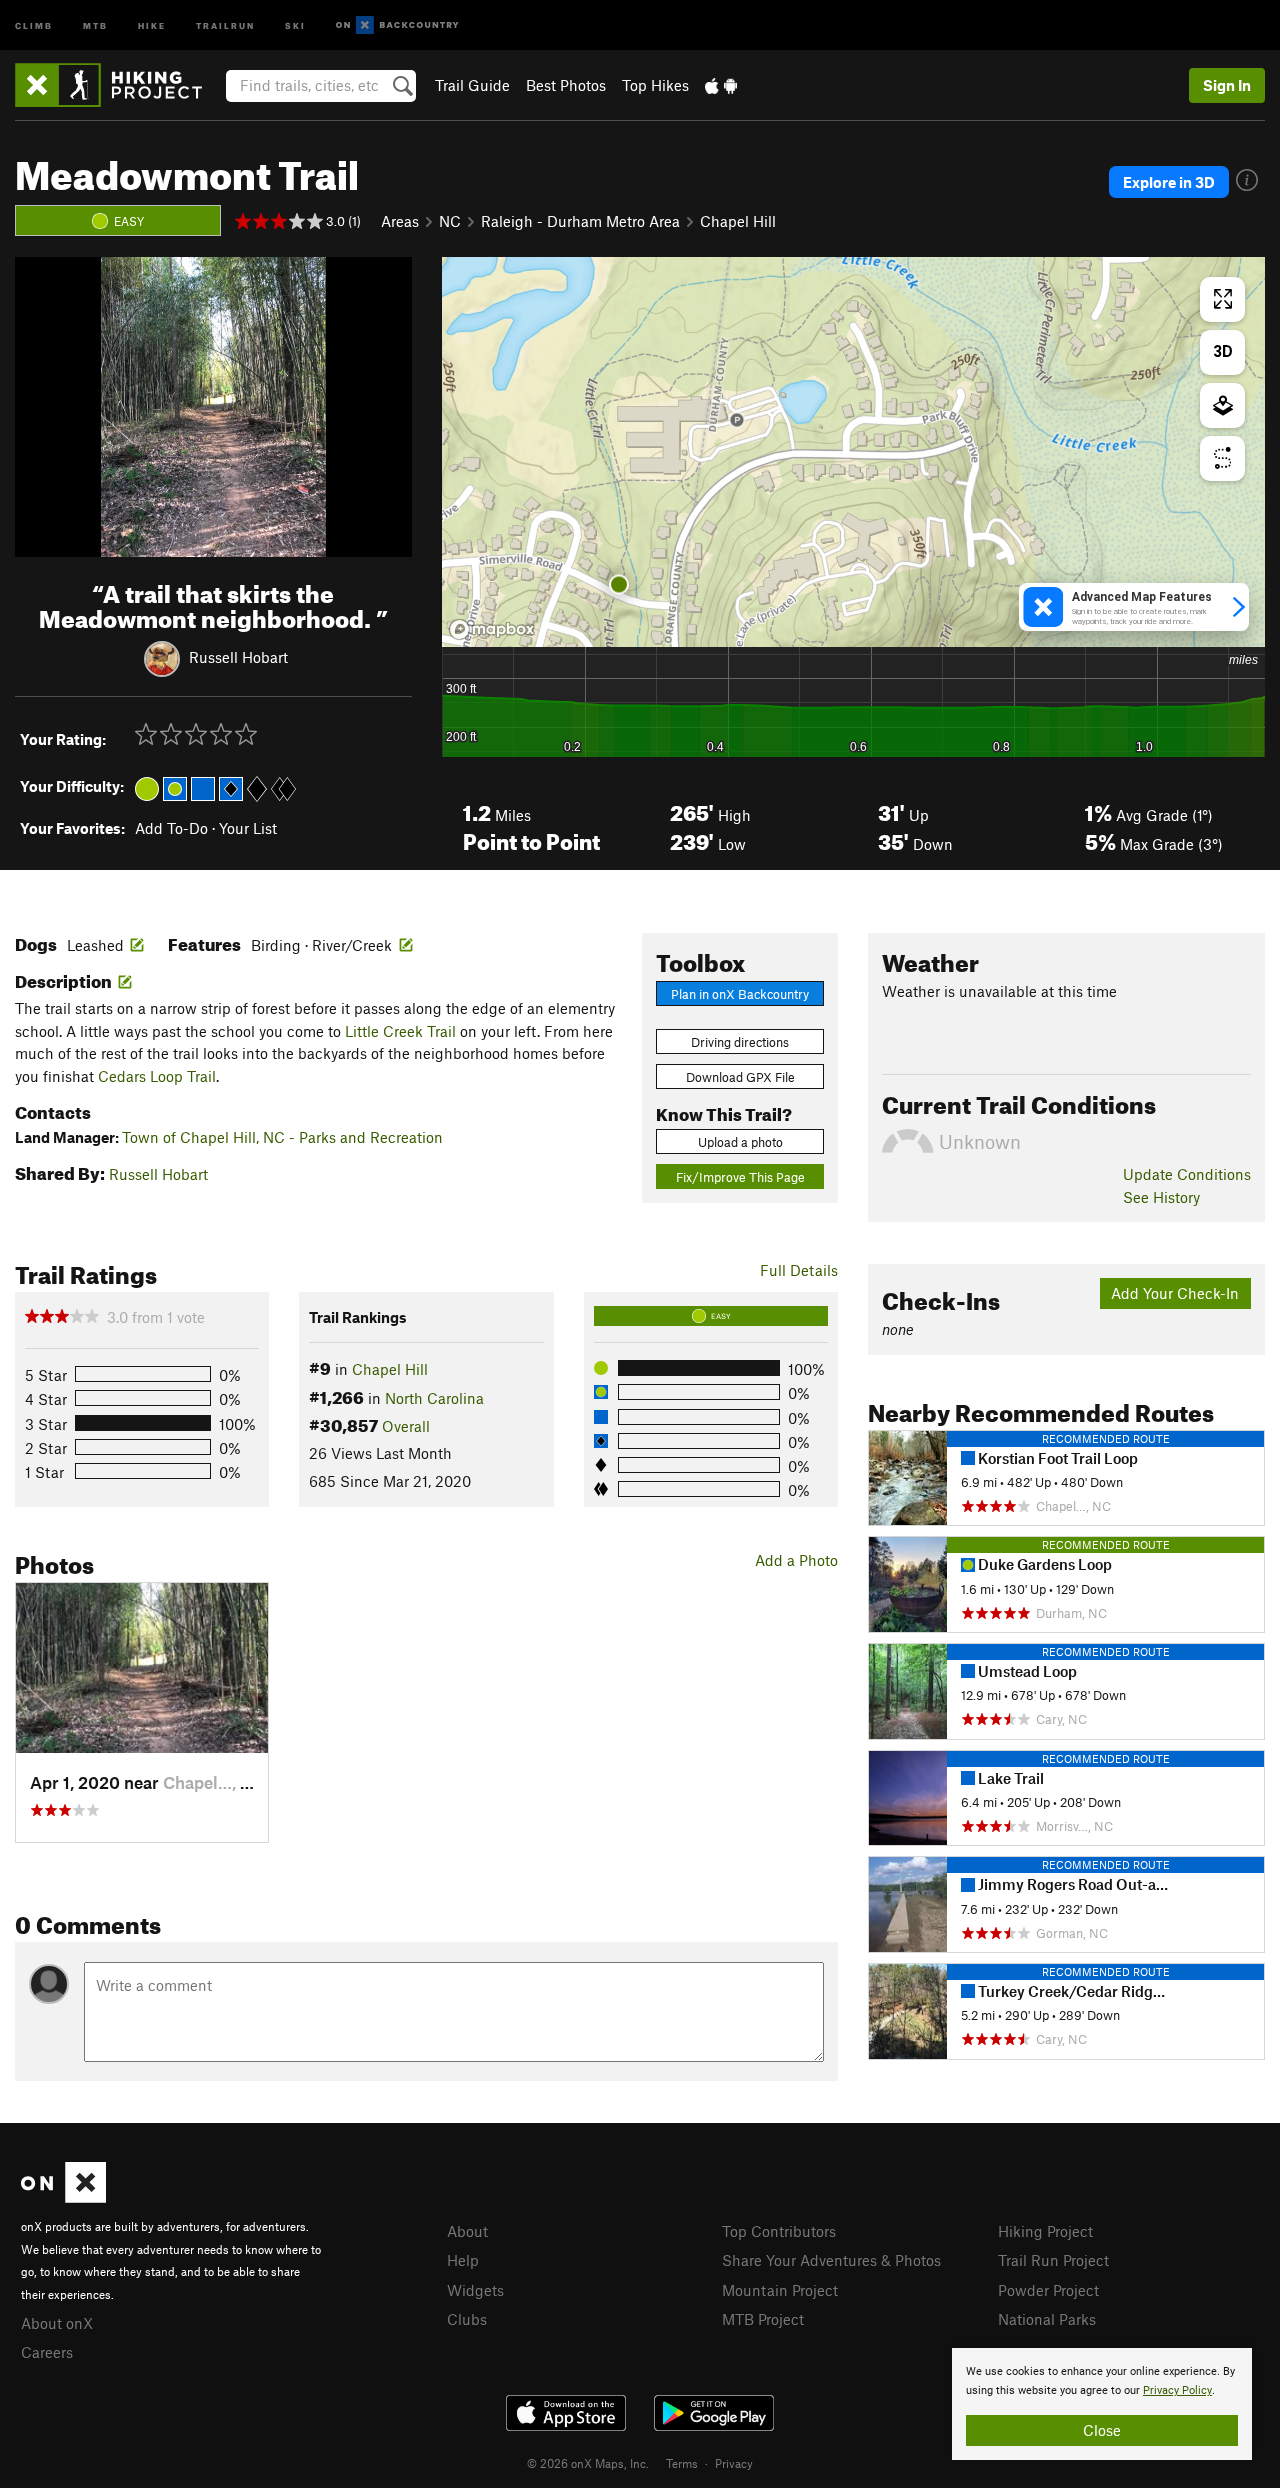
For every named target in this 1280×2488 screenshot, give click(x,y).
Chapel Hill (738, 221)
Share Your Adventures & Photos (831, 2260)
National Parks (1047, 2319)
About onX (57, 2323)
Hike (152, 24)
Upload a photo (740, 1142)
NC (450, 221)
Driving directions (740, 1042)
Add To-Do (171, 828)
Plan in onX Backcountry (740, 994)
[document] (1102, 2404)
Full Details (799, 1270)
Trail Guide (472, 85)
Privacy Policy (1177, 2390)
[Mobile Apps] (721, 85)
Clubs (467, 2319)
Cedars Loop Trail (157, 1076)
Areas (400, 221)
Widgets (475, 2290)
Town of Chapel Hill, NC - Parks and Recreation (282, 1137)
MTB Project (763, 2319)
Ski (295, 24)
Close (1102, 2430)
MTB (95, 24)
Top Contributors (779, 2231)
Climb (34, 24)
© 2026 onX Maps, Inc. (588, 2463)
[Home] (118, 85)
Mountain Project (780, 2290)
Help (463, 2260)
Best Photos (566, 85)
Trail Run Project (1053, 2260)
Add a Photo (796, 1560)
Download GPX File (740, 1077)
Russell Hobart (238, 656)
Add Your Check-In (1175, 1293)
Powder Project (1048, 2290)
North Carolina (434, 1398)
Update (1187, 1174)
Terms (682, 2463)
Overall (406, 1426)
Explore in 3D (1169, 182)
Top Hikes (655, 85)
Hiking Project (1045, 2231)
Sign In (1227, 85)
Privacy (734, 2463)
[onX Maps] (63, 2197)
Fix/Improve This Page (740, 1177)
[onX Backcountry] (397, 25)
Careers (47, 2352)
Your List (248, 828)
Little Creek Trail (400, 1031)
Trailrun (225, 24)
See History (1161, 1197)
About (467, 2231)
